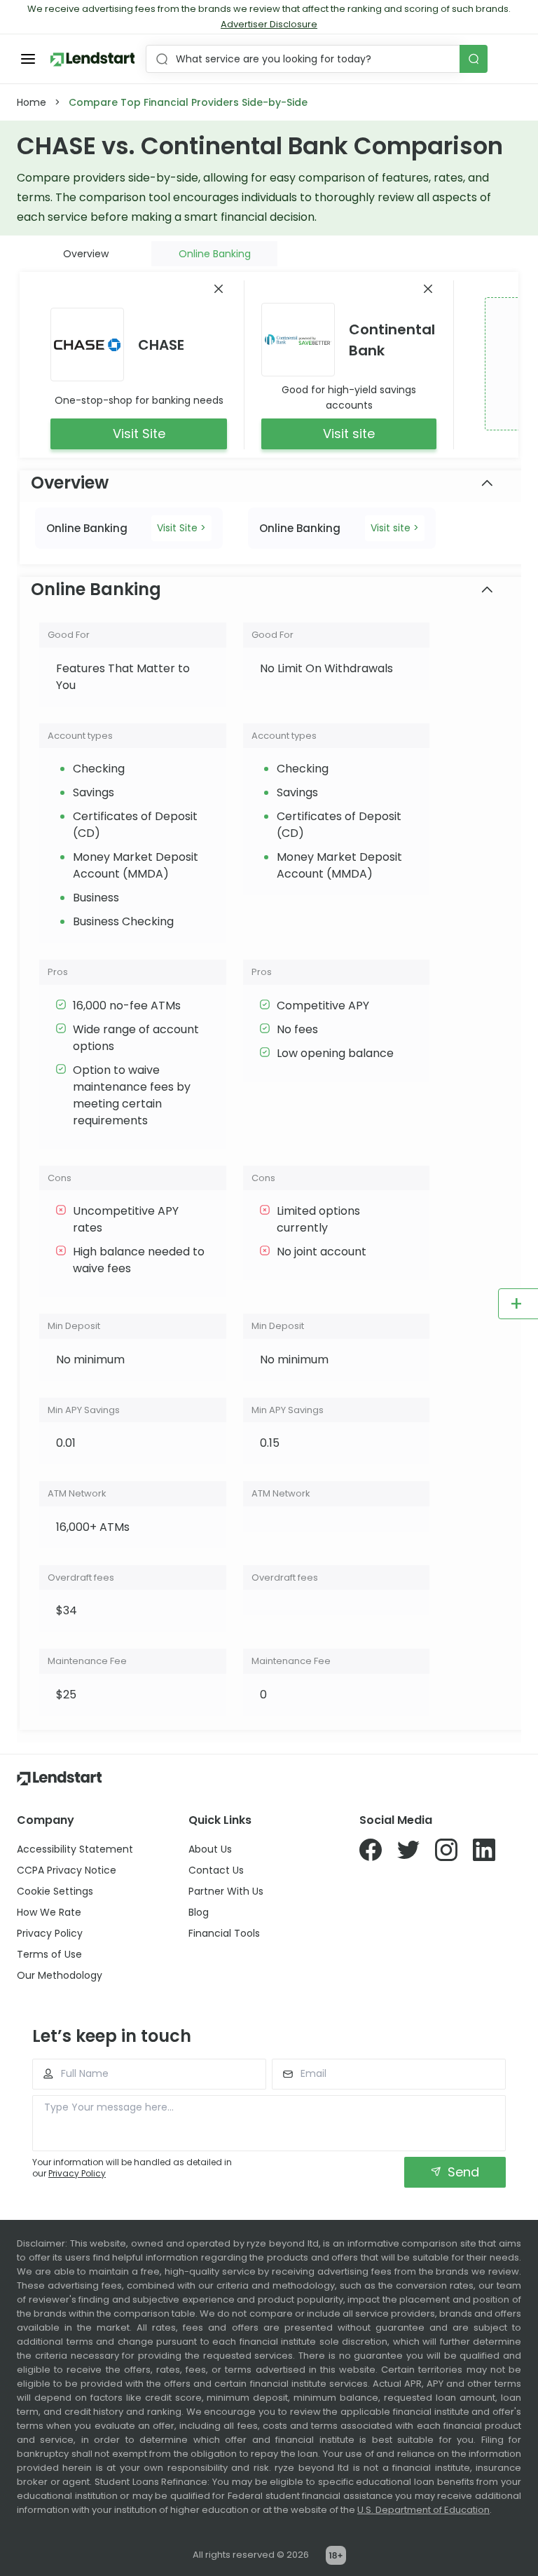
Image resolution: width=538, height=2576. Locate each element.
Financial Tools (224, 1933)
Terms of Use (49, 1954)
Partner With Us (226, 1891)
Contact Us (216, 1870)
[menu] (28, 59)
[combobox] (304, 59)
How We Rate (49, 1912)
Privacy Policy (50, 1933)
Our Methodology (60, 1975)
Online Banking (215, 254)
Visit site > (395, 528)
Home (32, 102)
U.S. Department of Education (423, 2510)
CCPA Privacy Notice (67, 1870)
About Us (210, 1849)
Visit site (349, 434)
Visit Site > (181, 528)
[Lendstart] (92, 59)
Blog (199, 1912)
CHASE (161, 345)
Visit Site (139, 434)
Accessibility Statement (75, 1849)
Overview (86, 254)
